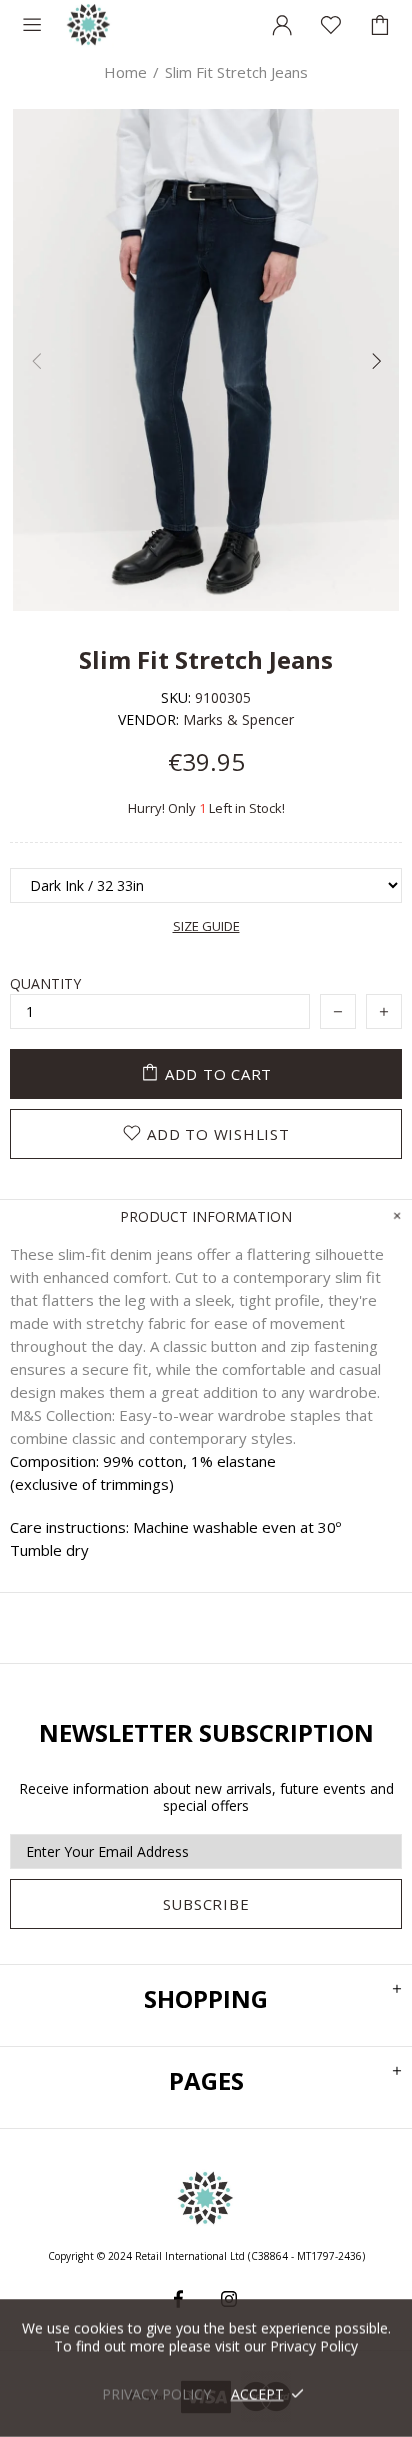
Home (125, 72)
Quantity (45, 983)
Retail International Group (89, 25)
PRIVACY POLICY (156, 2393)
